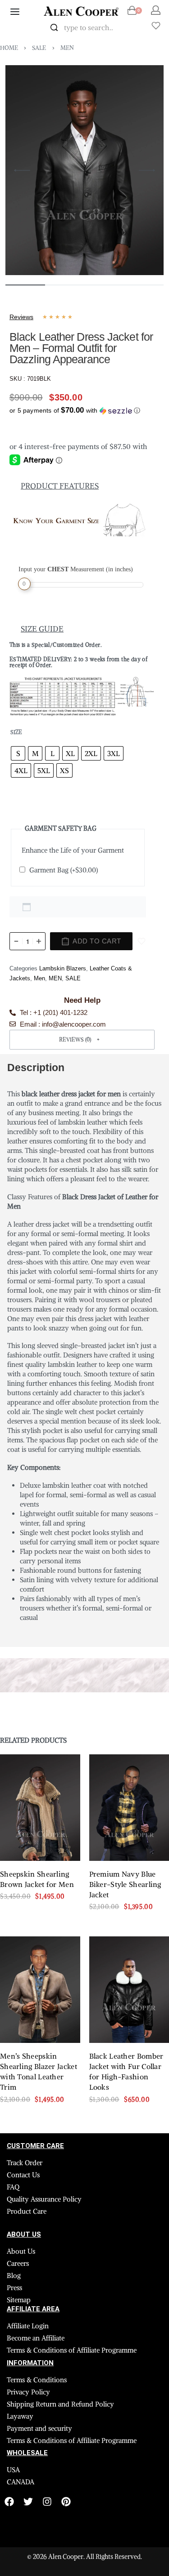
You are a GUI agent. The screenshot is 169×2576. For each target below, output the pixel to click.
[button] (75, 408)
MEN (55, 978)
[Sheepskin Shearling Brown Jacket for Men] (40, 1808)
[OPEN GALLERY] (84, 170)
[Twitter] (28, 2502)
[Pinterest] (66, 2502)
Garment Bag (64, 870)
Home (9, 48)
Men (67, 48)
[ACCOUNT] (156, 10)
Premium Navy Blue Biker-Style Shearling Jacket (125, 1885)
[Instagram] (47, 2502)
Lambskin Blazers (63, 968)
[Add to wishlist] (142, 941)
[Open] (156, 26)
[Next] (147, 170)
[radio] (18, 753)
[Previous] (22, 170)
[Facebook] (9, 2502)
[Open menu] (15, 12)
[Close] (130, 28)
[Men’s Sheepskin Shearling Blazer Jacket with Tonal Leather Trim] (40, 1990)
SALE (39, 48)
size (16, 732)
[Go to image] (25, 285)
